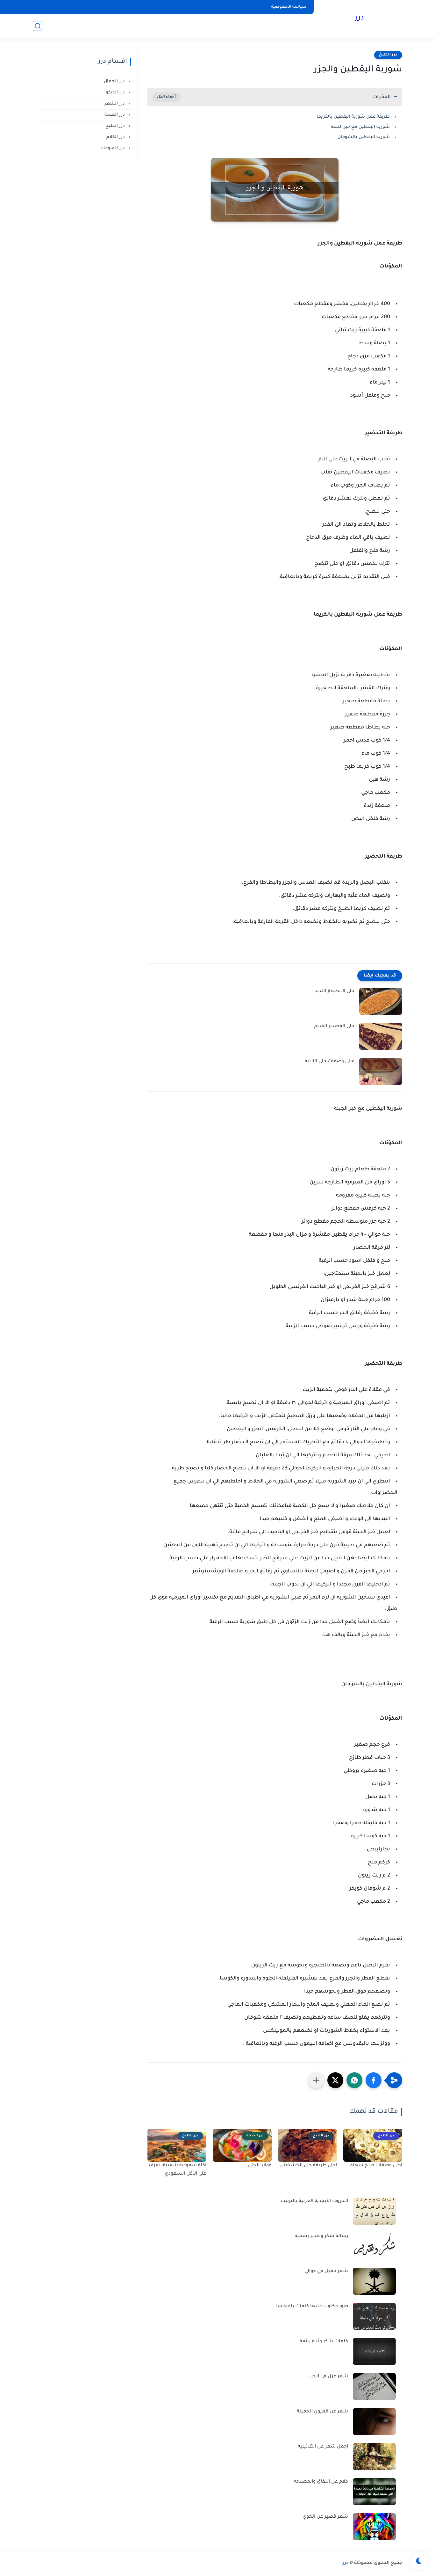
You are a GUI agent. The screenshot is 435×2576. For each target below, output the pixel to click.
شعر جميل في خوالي (326, 2272)
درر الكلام (116, 137)
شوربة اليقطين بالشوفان (364, 137)
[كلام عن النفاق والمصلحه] (374, 2492)
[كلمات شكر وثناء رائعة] (374, 2351)
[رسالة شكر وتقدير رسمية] (374, 2246)
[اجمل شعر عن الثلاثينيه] (374, 2457)
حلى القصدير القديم (334, 1027)
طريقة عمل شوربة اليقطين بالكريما (353, 117)
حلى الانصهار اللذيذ (335, 992)
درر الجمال (115, 81)
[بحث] (38, 26)
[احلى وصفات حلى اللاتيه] (381, 1071)
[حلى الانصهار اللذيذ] (381, 1001)
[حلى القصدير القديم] (381, 1036)
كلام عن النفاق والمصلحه (321, 2482)
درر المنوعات (113, 148)
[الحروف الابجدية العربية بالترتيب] (374, 2211)
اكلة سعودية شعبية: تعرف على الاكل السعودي (178, 2170)
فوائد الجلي (260, 2166)
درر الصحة (115, 115)
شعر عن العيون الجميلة (322, 2412)
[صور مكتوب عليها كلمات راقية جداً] (374, 2316)
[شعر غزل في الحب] (374, 2386)
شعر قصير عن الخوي (325, 2517)
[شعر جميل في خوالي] (374, 2281)
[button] (374, 2080)
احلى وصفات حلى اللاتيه (330, 1062)
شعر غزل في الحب (328, 2377)
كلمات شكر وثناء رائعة (324, 2342)
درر (359, 18)
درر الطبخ (388, 55)
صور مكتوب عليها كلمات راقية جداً (312, 2307)
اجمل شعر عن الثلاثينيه (323, 2447)
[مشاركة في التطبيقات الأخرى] (316, 2080)
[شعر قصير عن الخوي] (374, 2527)
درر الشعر (115, 104)
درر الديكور (115, 93)
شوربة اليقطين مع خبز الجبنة (360, 127)
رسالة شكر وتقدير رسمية (321, 2236)
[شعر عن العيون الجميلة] (374, 2422)
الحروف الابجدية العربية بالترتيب (314, 2201)
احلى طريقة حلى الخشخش (309, 2166)
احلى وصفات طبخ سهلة (376, 2166)
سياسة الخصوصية (289, 7)
